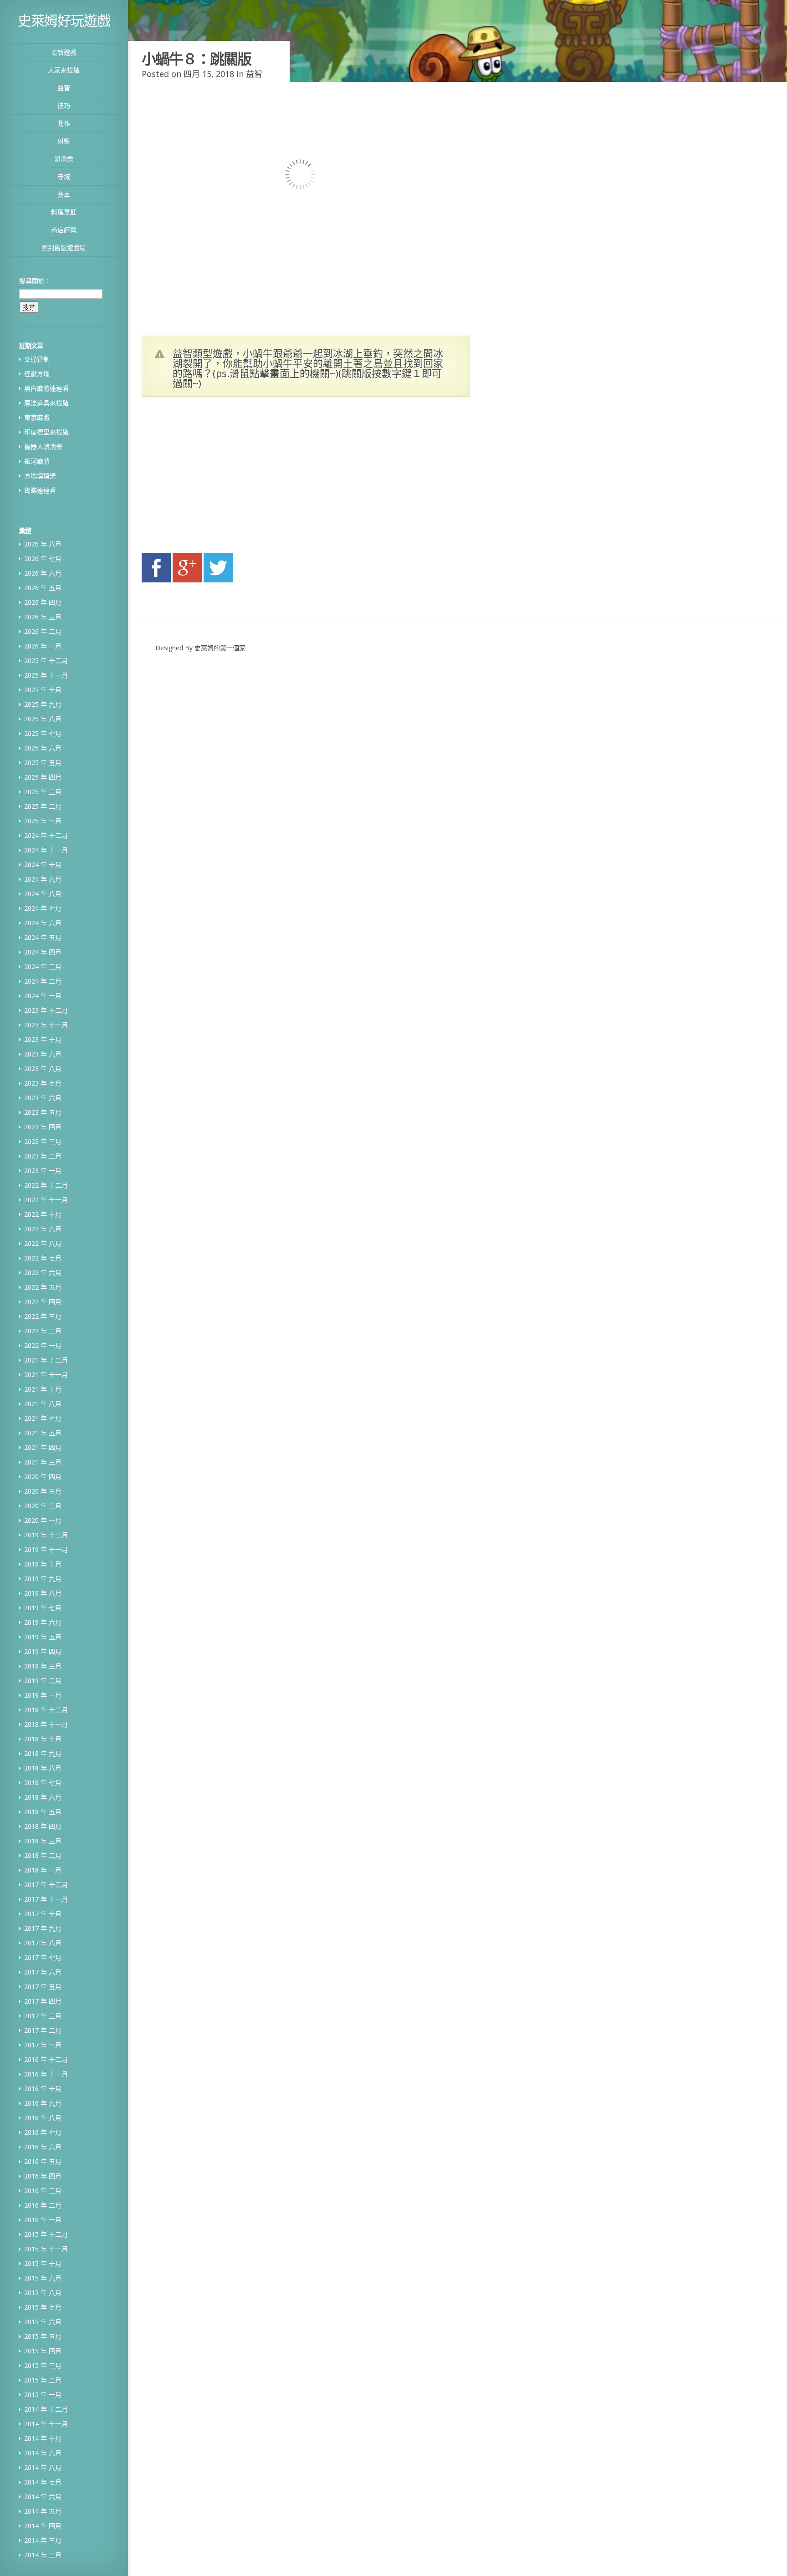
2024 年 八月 (43, 894)
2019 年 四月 (43, 1651)
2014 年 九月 (43, 2453)
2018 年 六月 (43, 1797)
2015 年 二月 (43, 2380)
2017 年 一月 (43, 2045)
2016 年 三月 (43, 2191)
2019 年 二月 (43, 1681)
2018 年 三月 (43, 1841)
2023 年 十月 (43, 1039)
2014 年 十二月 (46, 2409)
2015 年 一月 (43, 2395)
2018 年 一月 (43, 1870)
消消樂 (64, 159)
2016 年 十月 (43, 2089)
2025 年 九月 (43, 704)
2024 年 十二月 (46, 835)
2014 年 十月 (43, 2438)
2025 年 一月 (43, 821)
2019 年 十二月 (46, 1535)
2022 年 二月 (43, 1331)
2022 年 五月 (43, 1287)
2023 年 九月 (43, 1054)
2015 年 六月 (43, 2322)
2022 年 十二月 (46, 1185)
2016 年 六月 (43, 2147)
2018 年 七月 (43, 1783)
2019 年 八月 (43, 1593)
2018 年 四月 (43, 1826)
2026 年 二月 (43, 631)
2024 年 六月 (43, 923)
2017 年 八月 (43, 1943)
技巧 (64, 105)
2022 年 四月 (43, 1302)
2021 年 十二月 (46, 1360)
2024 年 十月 (43, 865)
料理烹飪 (64, 212)
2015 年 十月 (43, 2263)
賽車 (64, 194)
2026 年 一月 (43, 646)
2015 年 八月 (43, 2293)
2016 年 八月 (43, 2118)
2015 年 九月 (43, 2278)
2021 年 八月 (43, 1404)
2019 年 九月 (43, 1579)
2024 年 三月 (43, 967)
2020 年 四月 (43, 1477)
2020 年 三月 (43, 1491)
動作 (64, 123)
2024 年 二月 (43, 981)
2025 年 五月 (43, 763)
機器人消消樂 (43, 446)
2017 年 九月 (43, 1928)
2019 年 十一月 (46, 1549)
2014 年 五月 (43, 2511)
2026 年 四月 (43, 602)
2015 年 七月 (43, 2307)
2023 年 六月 (43, 1098)
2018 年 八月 (43, 1768)
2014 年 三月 (43, 2540)
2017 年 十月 (43, 1914)
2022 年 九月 (43, 1229)
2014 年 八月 (43, 2467)
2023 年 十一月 (46, 1025)
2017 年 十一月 (46, 1899)
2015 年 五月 (43, 2336)
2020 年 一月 (43, 1520)
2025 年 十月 (43, 690)
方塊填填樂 (40, 476)
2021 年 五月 (43, 1433)
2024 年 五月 (43, 937)
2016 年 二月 (43, 2205)
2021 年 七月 (43, 1418)
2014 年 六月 (43, 2497)
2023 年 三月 (43, 1141)
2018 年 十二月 (46, 1710)
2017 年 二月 (43, 2030)
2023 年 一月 (43, 1171)
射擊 (64, 141)
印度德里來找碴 (46, 432)
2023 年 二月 (43, 1156)
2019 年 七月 (43, 1608)
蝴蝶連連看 (40, 490)
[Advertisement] (228, 478)
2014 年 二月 (43, 2555)
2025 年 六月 (43, 748)
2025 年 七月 (43, 733)
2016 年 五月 (43, 2161)
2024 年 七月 (43, 908)
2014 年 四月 (43, 2526)
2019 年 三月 (43, 1666)
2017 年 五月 (43, 1987)
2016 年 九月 (43, 2103)
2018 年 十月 (43, 1739)
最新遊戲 (64, 52)
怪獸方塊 (37, 374)
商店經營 (64, 230)
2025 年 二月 (43, 806)
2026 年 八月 (43, 544)
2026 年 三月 (43, 617)
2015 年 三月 (43, 2365)
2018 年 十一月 (46, 1724)
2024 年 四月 (43, 952)
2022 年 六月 (43, 1273)
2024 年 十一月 (46, 850)
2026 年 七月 (43, 559)
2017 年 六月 (43, 1972)
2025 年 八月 (43, 719)
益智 (64, 88)
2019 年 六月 (43, 1622)
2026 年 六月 (43, 573)
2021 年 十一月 (46, 1375)
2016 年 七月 (43, 2132)
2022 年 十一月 (46, 1200)
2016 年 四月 (43, 2176)
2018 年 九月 (43, 1753)
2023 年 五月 (43, 1112)
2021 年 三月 (43, 1462)
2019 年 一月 (43, 1695)
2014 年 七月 (43, 2482)
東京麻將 (37, 417)
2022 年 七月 (43, 1258)
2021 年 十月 (43, 1389)
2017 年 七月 (43, 1957)
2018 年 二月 (43, 1855)
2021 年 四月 (43, 1447)
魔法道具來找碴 (46, 403)
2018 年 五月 (43, 1812)
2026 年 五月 (43, 588)
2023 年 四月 (43, 1127)
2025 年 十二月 (46, 661)
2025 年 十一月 (46, 675)
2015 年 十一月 (46, 2249)
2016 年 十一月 (46, 2074)
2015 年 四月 (43, 2351)
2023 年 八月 (43, 1069)
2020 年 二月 (43, 1506)
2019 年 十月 (43, 1564)
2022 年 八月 (43, 1243)
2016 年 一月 (43, 2220)
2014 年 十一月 (46, 2424)
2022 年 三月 (43, 1316)
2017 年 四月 (43, 2001)
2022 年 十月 (43, 1214)
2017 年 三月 (43, 2016)
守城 (64, 176)
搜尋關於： (35, 281)
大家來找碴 (64, 70)
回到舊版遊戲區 (64, 247)
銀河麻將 (37, 461)
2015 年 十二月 (46, 2234)
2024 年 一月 (43, 996)
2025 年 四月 (43, 777)
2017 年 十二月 (46, 1885)
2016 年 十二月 (46, 2059)
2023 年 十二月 (46, 1010)
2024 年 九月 (43, 879)
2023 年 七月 (43, 1083)
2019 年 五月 (43, 1637)
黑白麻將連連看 (46, 388)
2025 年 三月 (43, 792)
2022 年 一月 (43, 1345)
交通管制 (37, 359)
